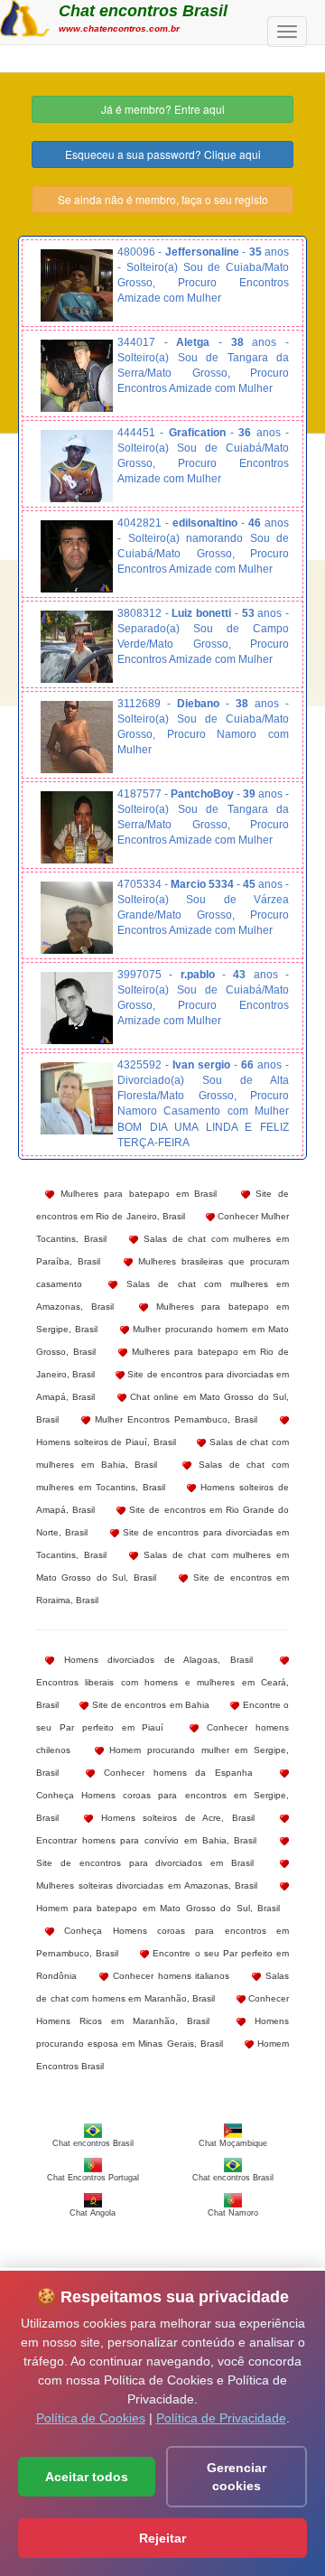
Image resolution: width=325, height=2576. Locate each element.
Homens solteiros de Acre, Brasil (173, 1818)
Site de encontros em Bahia (149, 1705)
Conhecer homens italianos (169, 1976)
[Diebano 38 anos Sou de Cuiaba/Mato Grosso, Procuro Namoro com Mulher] (77, 737)
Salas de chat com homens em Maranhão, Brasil (162, 1987)
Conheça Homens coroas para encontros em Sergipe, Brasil (162, 1806)
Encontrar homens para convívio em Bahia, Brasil (146, 1840)
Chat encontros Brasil (143, 11)
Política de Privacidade (221, 2418)
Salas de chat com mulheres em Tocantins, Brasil (162, 1476)
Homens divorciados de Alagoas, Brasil (153, 1660)
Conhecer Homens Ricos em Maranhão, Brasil (162, 2010)
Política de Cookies (91, 2418)
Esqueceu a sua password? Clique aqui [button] (163, 154)
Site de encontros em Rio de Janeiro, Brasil (162, 1205)
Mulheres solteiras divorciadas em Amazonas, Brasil (147, 1885)
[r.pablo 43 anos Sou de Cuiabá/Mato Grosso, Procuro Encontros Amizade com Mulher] (77, 1008)
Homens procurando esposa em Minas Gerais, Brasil (162, 2032)
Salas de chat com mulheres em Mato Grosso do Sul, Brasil (162, 1566)
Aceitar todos (87, 2477)
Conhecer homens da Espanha (174, 1773)
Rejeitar (162, 2538)
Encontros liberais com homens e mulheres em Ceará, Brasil (162, 1694)
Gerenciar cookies (237, 2477)
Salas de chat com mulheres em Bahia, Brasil (162, 1453)
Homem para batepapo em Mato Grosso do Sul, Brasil (158, 1908)
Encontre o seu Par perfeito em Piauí (162, 1716)
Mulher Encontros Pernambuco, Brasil (174, 1419)
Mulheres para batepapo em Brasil (135, 1194)
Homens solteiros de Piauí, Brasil (106, 1442)
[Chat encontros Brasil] (25, 16)
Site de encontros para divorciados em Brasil (145, 1863)
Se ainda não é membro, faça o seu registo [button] (163, 199)
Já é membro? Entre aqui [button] (163, 109)
